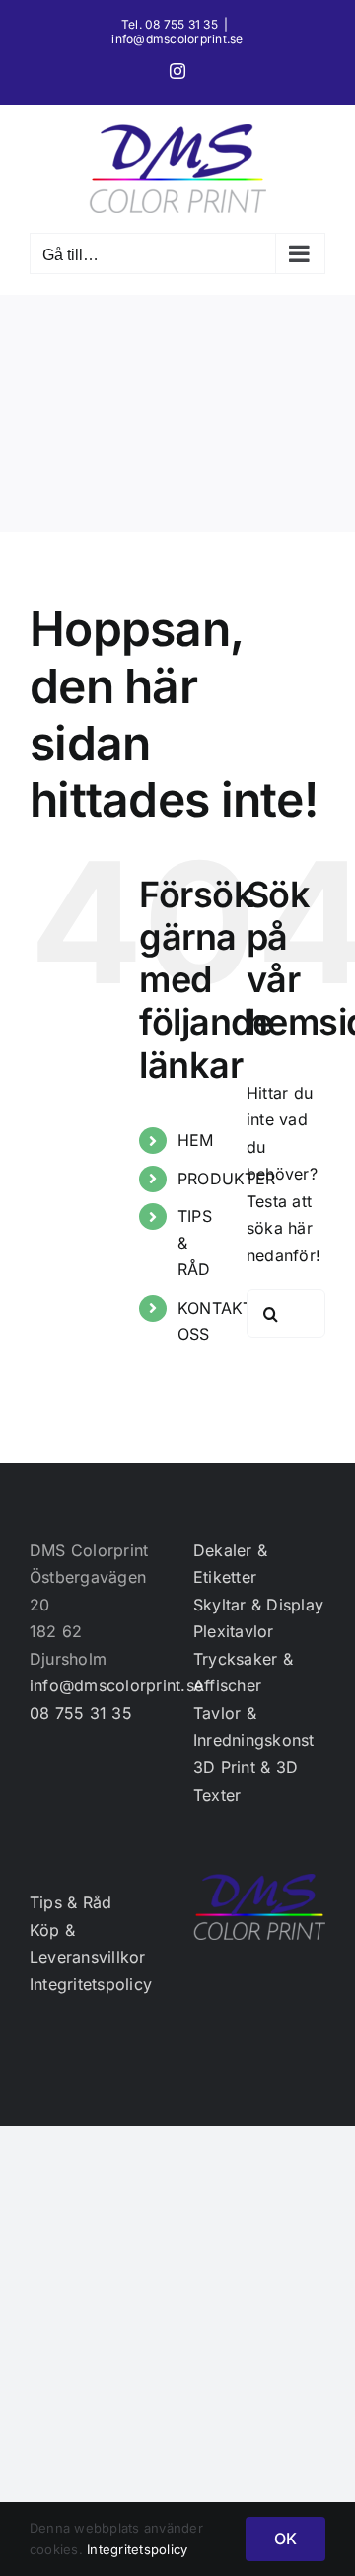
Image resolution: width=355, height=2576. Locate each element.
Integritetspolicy (91, 1984)
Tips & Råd (71, 1902)
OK (285, 2539)
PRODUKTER (226, 1179)
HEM (196, 1140)
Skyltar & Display (258, 1605)
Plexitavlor (234, 1631)
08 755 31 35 (81, 1713)
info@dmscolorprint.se (177, 39)
